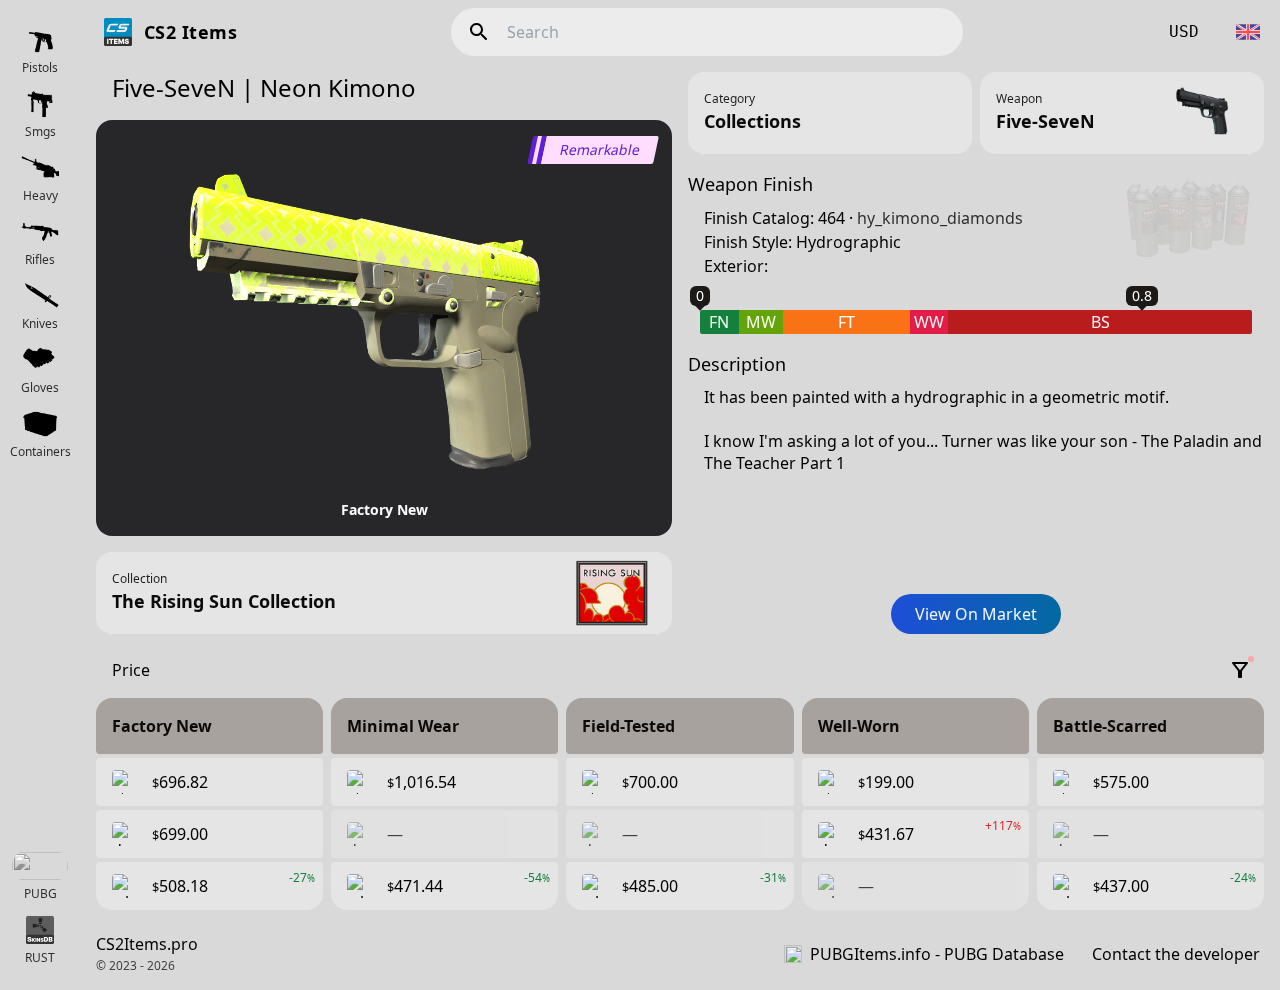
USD (1184, 31)
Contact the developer (1176, 954)
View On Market (976, 614)
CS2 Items (190, 32)
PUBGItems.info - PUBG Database (937, 954)
